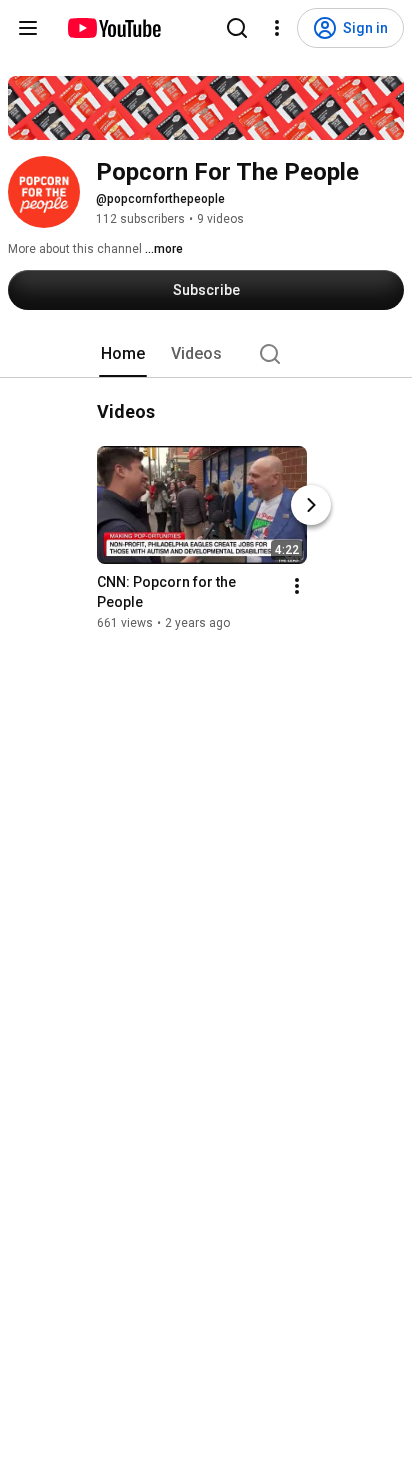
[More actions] (297, 586)
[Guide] (28, 28)
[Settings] (277, 28)
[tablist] (206, 354)
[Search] (237, 28)
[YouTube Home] (113, 28)
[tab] (123, 354)
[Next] (311, 505)
